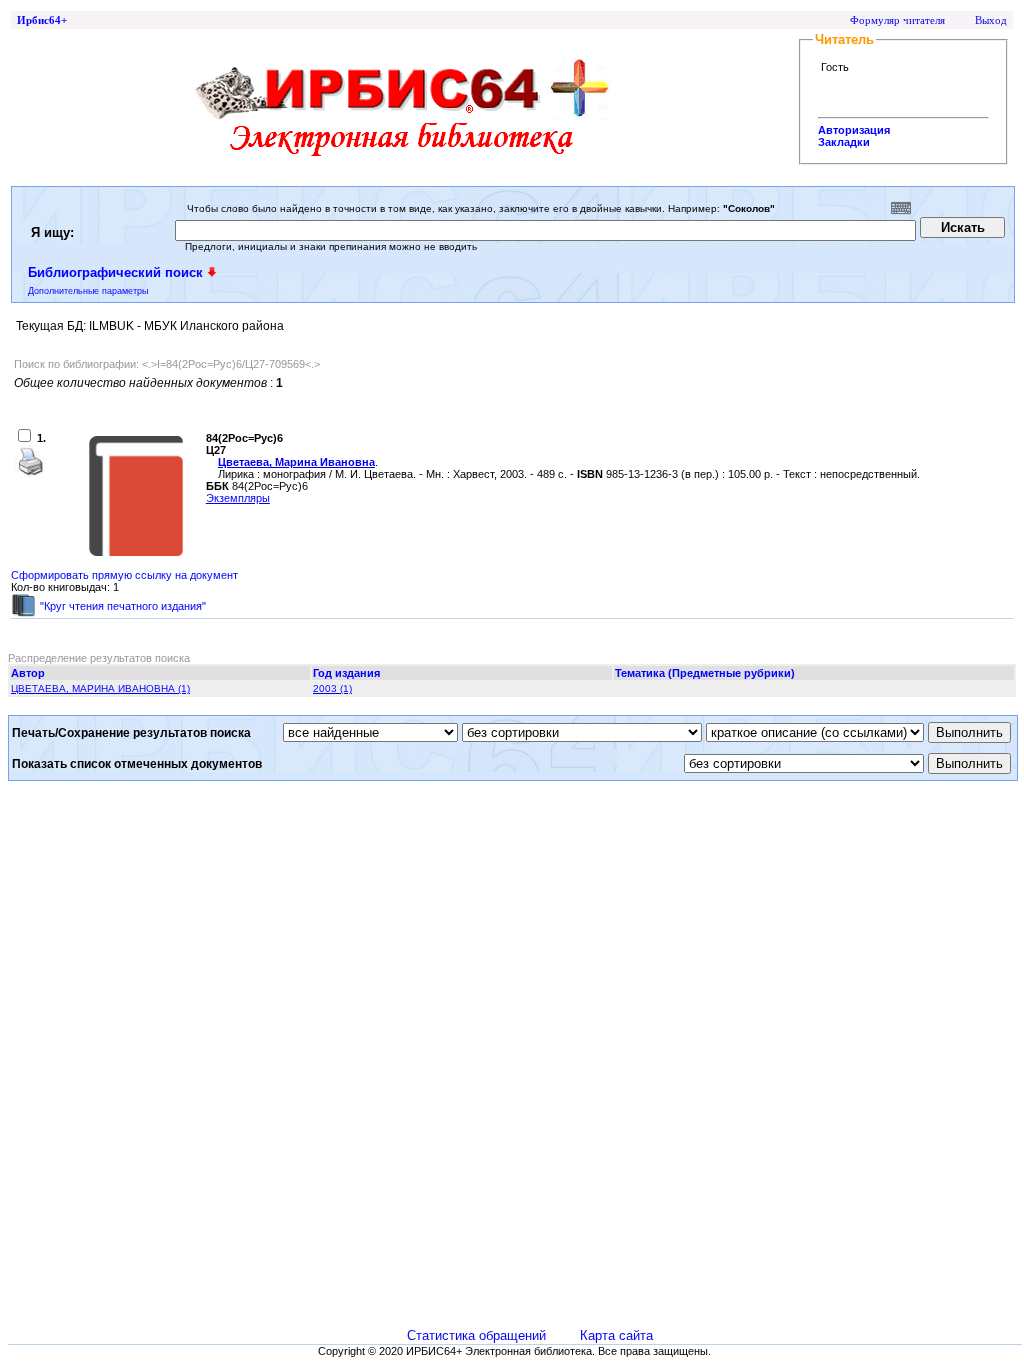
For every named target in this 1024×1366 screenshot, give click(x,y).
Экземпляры (238, 498)
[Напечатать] (30, 473)
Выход (991, 20)
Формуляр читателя (897, 20)
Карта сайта (616, 1335)
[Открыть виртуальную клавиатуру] (901, 208)
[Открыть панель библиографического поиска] (212, 272)
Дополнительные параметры (88, 291)
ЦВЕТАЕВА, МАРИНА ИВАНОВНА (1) (100, 688)
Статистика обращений (476, 1335)
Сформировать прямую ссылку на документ (124, 575)
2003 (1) (332, 688)
